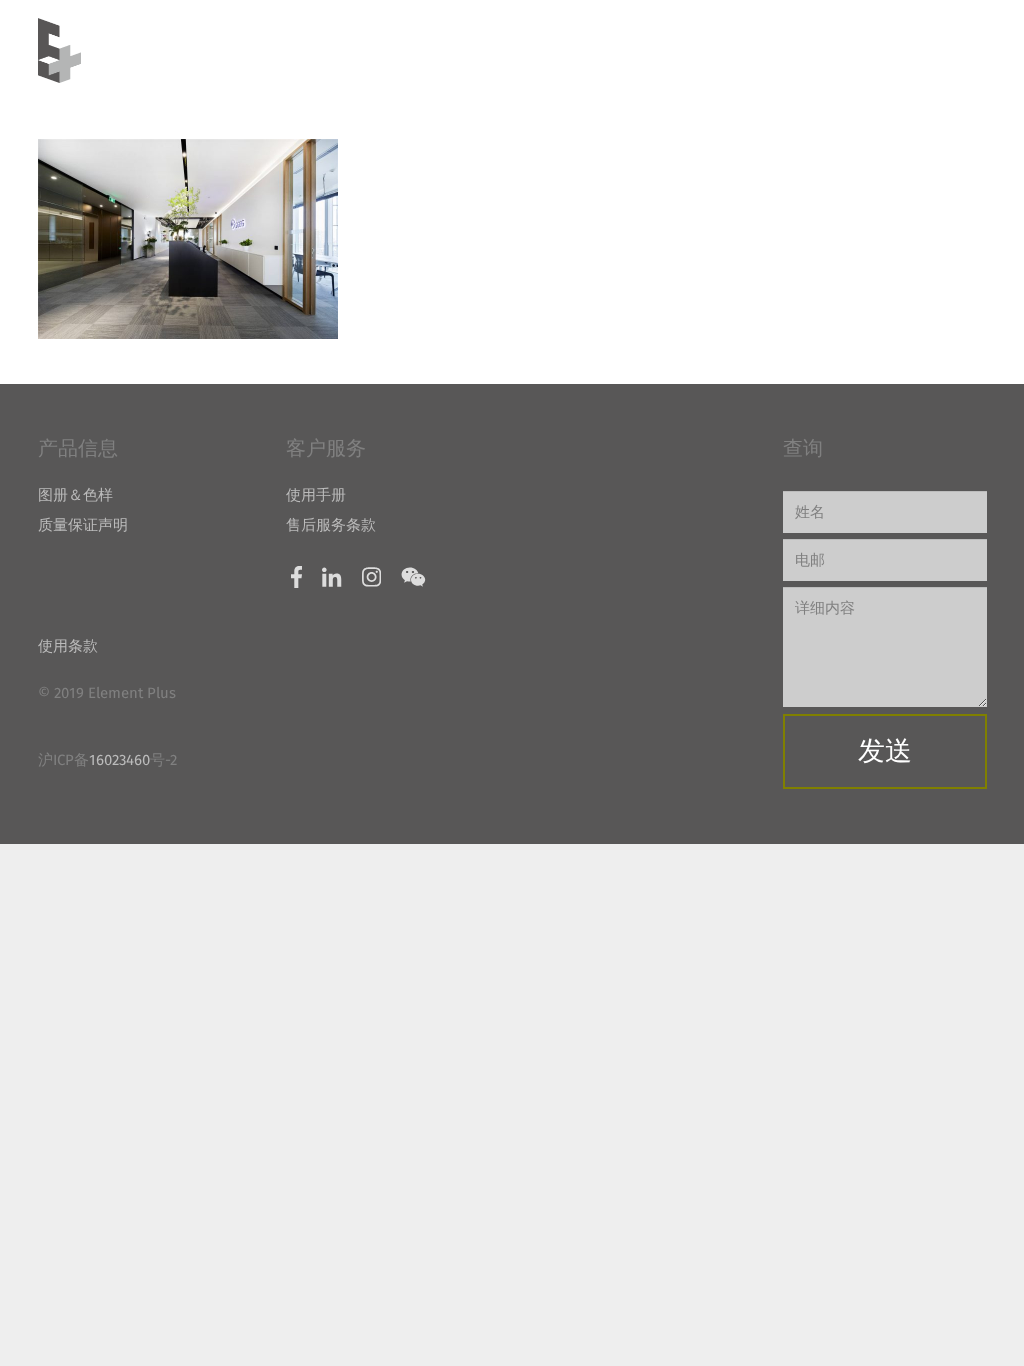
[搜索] (978, 50)
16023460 (119, 760)
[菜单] (935, 51)
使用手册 (316, 495)
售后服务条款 (331, 525)
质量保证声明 (83, 525)
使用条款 (68, 646)
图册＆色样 (75, 495)
